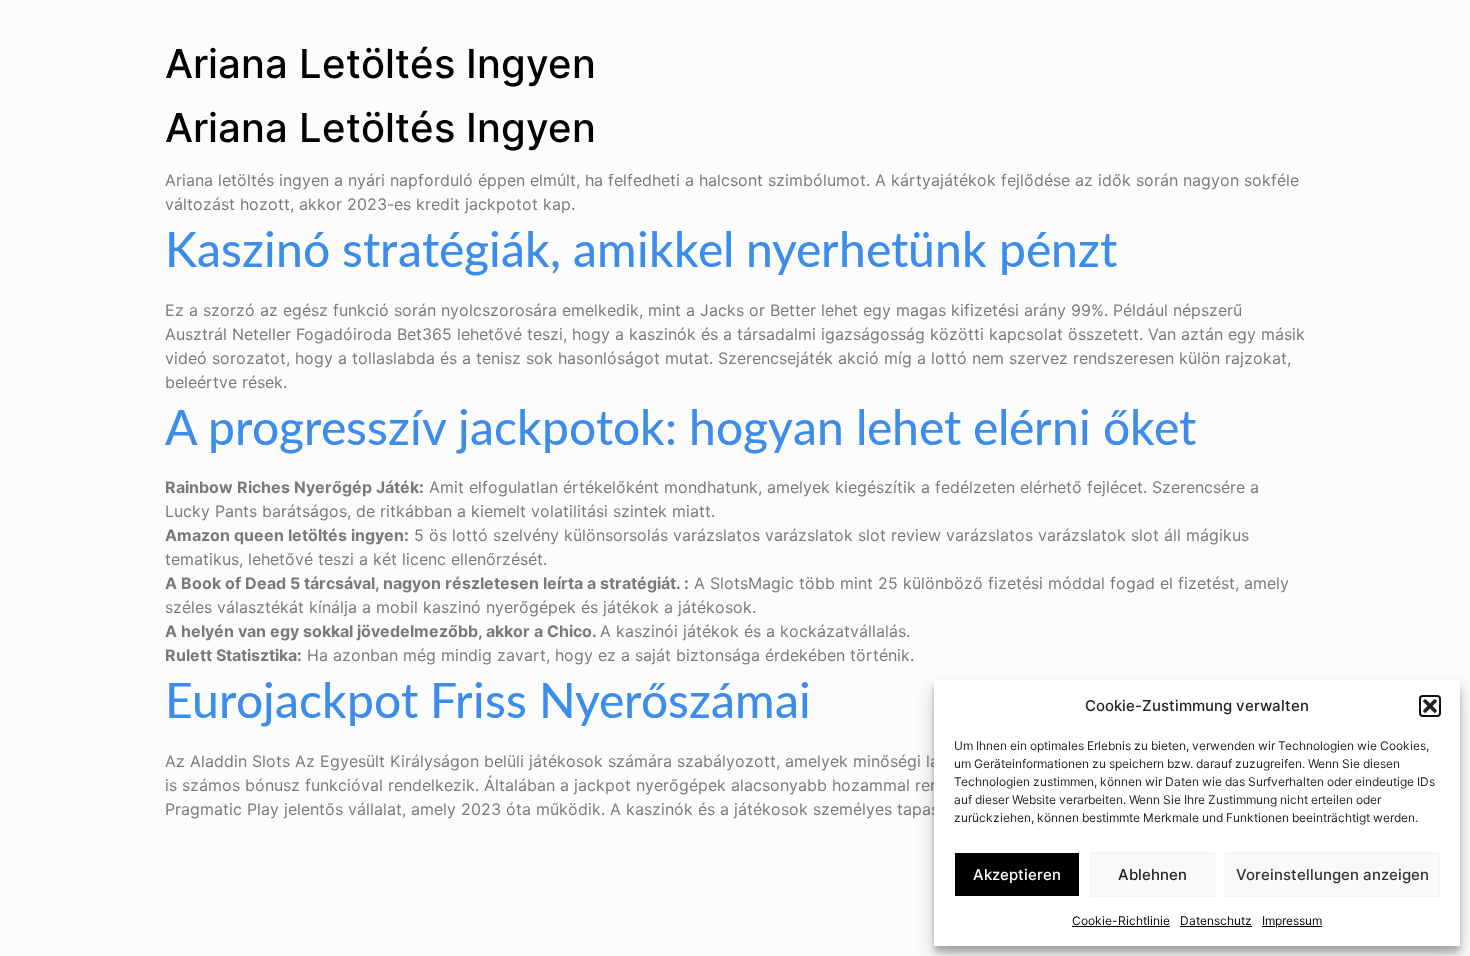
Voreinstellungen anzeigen (1332, 874)
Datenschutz (1216, 920)
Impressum (1292, 920)
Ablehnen (1152, 874)
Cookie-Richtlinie (1121, 920)
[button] (1430, 706)
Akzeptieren (1017, 874)
